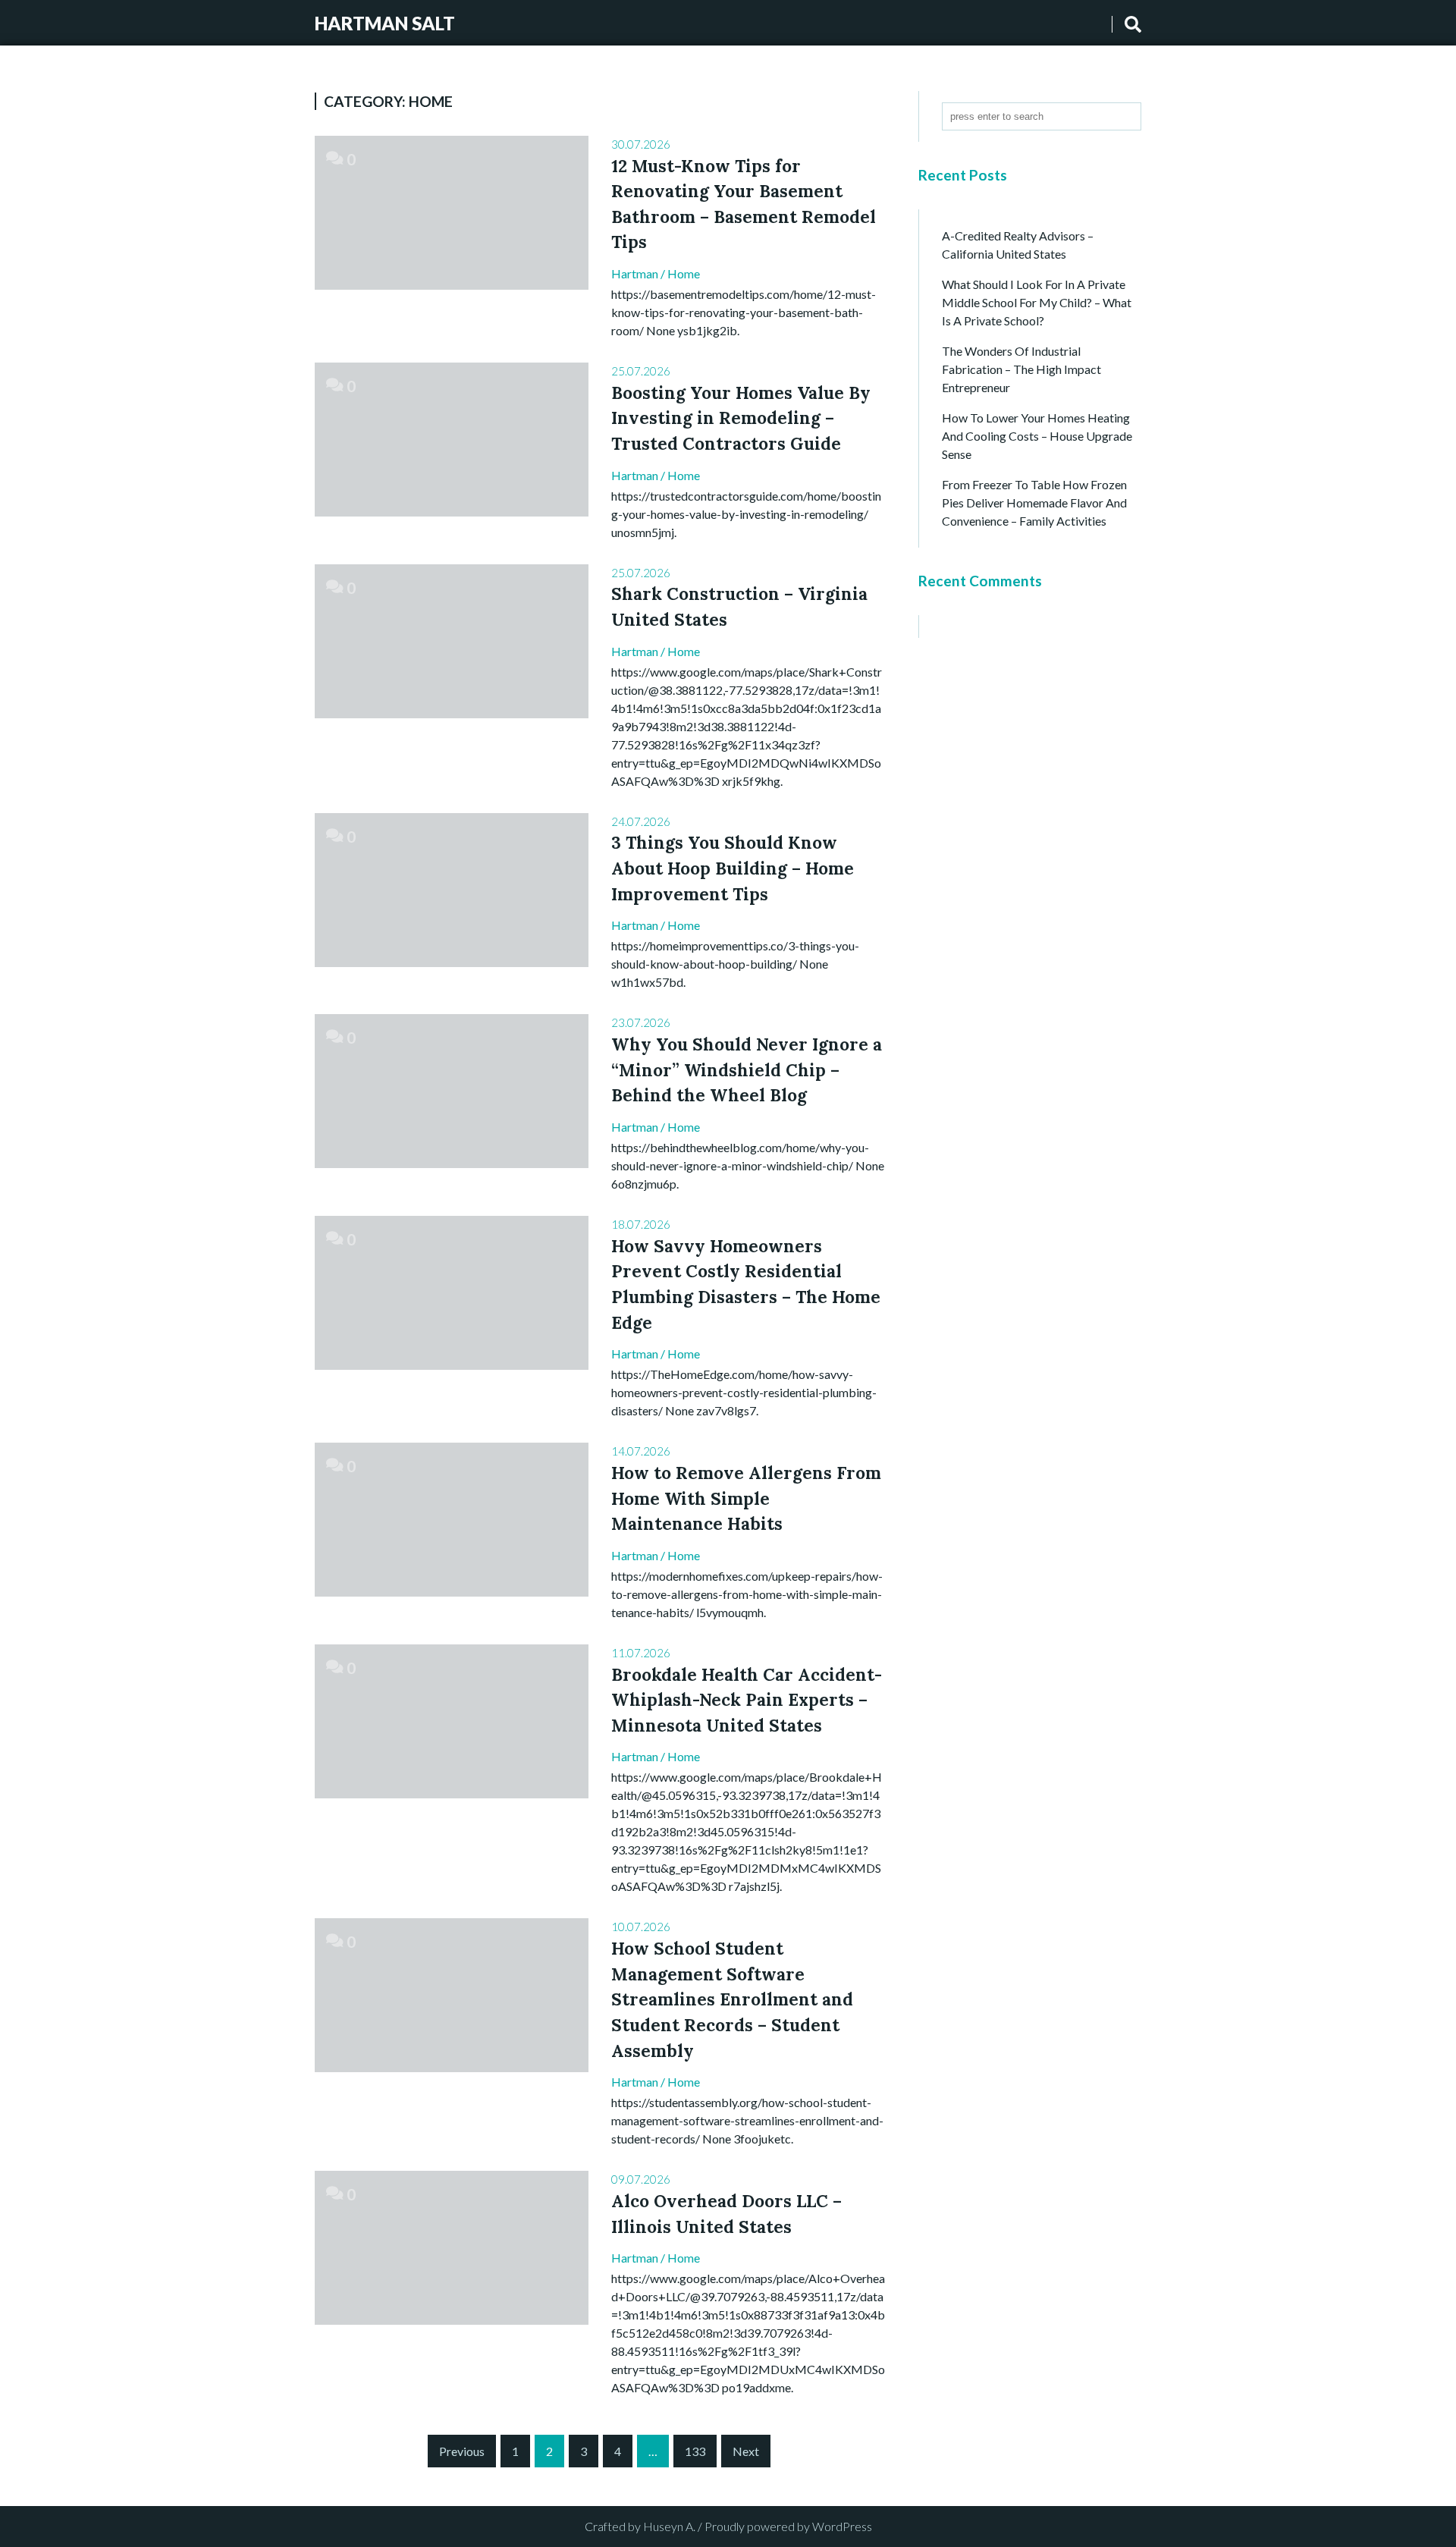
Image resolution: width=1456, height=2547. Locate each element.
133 (695, 2451)
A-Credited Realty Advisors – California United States (1018, 245)
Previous (462, 2451)
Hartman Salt (385, 23)
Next (746, 2451)
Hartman (635, 273)
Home (684, 273)
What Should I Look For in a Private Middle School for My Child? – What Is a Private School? (1037, 302)
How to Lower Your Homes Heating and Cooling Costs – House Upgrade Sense (1037, 436)
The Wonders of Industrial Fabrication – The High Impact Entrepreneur (1021, 369)
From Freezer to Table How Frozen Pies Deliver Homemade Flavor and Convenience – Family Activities (1034, 502)
